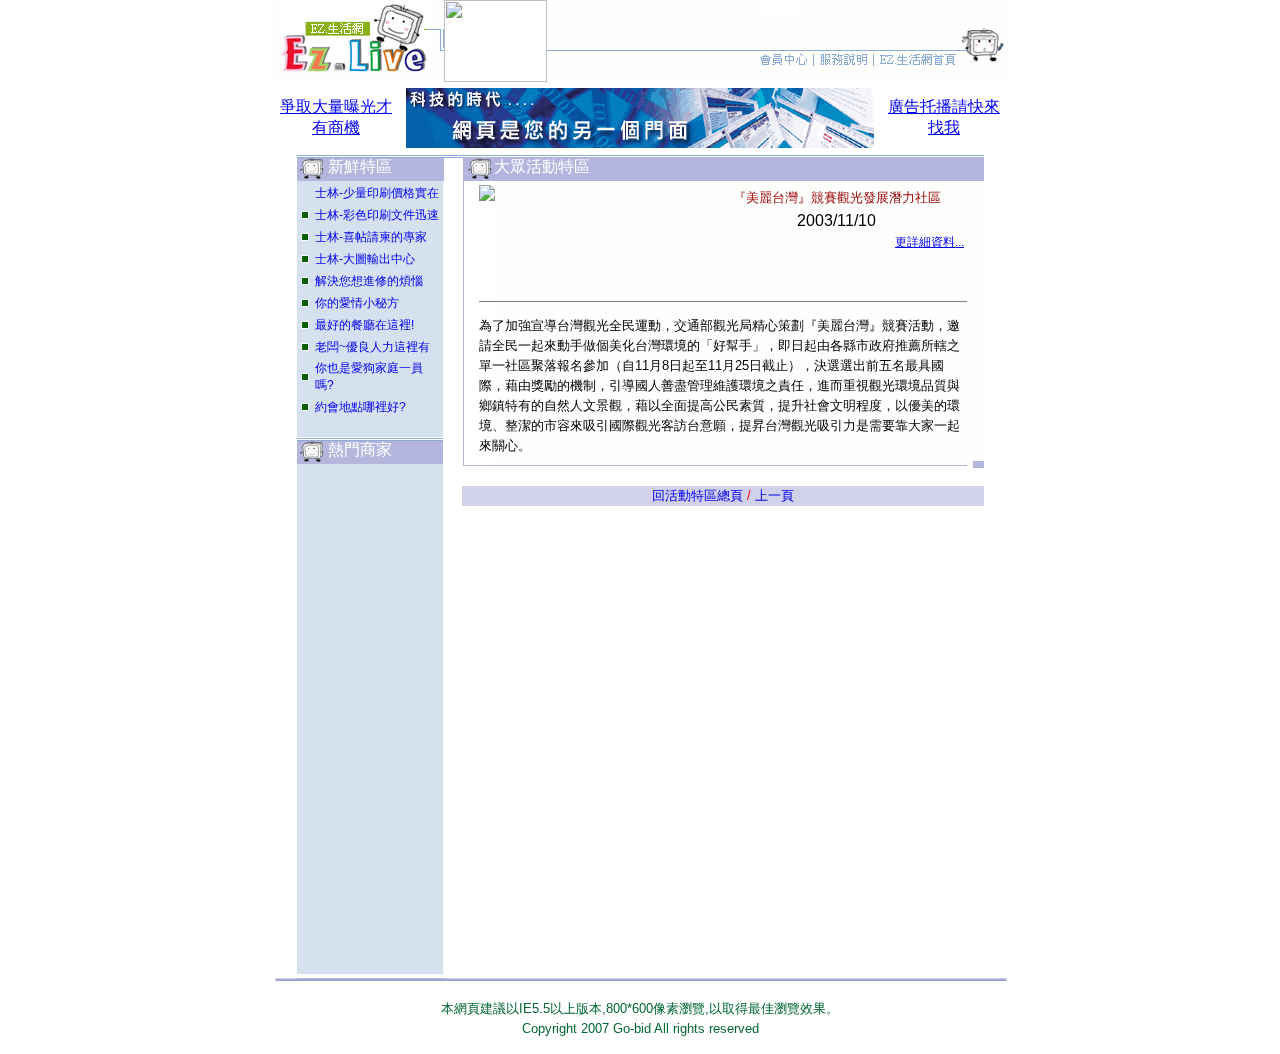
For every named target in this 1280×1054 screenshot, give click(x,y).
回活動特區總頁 (697, 495)
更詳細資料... (929, 242)
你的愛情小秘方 (357, 303)
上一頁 (774, 495)
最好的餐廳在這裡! (364, 325)
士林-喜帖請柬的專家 (371, 237)
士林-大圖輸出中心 (365, 259)
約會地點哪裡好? (360, 407)
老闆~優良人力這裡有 (372, 347)
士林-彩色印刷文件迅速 (377, 215)
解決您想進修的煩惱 (369, 281)
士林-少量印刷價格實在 (377, 193)
